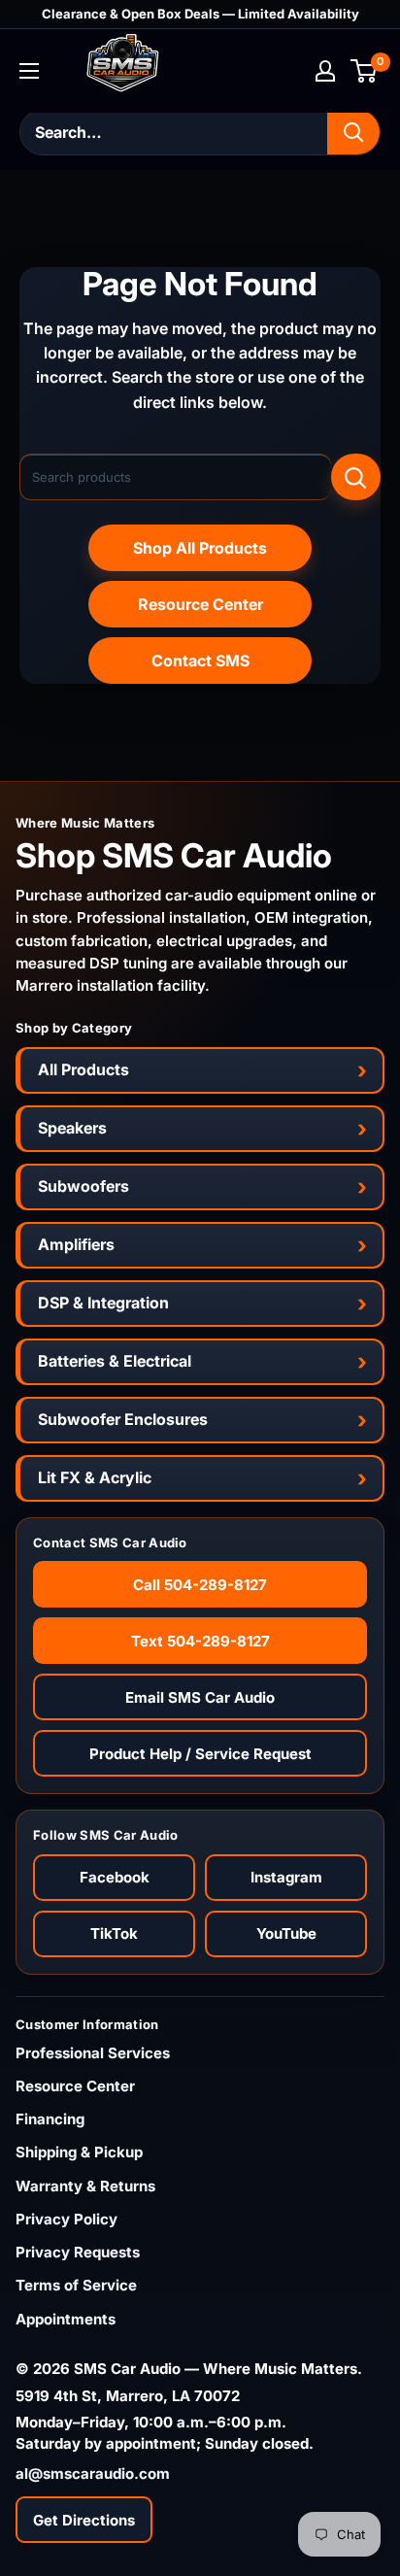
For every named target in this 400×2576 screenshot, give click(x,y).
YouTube (286, 1933)
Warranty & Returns (85, 2186)
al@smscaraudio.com (93, 2474)
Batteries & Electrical (115, 1361)
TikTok (114, 1933)
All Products (83, 1069)
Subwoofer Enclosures (123, 1419)
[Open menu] (29, 71)
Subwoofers (83, 1186)
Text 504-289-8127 (200, 1641)
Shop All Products (200, 548)
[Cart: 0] (365, 71)
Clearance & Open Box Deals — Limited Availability (200, 14)
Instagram (286, 1877)
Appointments (66, 2319)
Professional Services (93, 2053)
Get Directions (84, 2520)
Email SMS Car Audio (200, 1697)
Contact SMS (200, 661)
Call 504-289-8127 (200, 1585)
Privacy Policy (67, 2219)
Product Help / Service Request (200, 1754)
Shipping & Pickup (79, 2152)
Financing (50, 2119)
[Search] (353, 132)
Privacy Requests (78, 2252)
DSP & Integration (103, 1303)
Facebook (115, 1877)
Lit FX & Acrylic (95, 1477)
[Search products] (356, 477)
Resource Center (200, 604)
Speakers (72, 1128)
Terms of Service (76, 2285)
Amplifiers (76, 1244)
